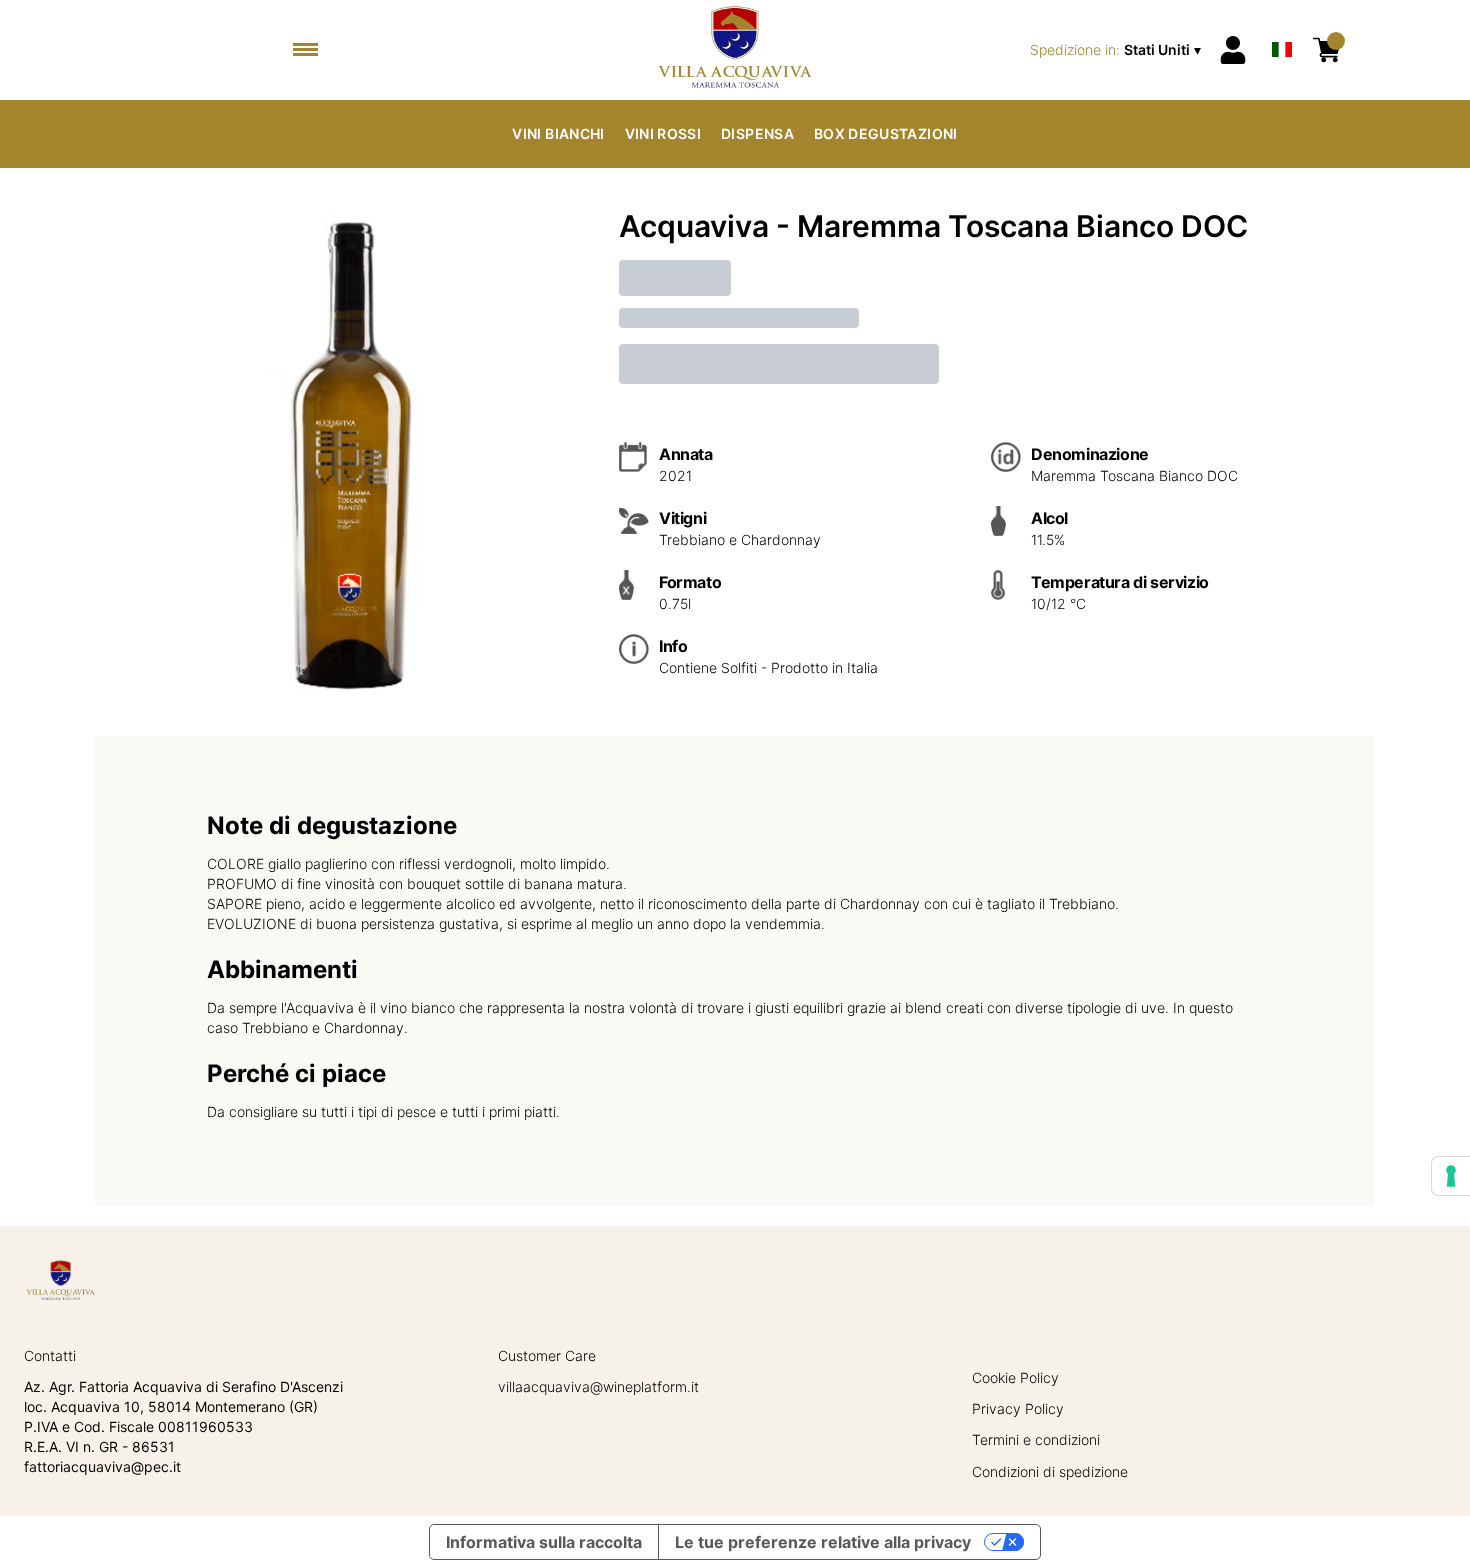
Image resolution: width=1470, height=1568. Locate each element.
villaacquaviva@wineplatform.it (598, 1386)
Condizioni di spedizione (1050, 1471)
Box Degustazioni (886, 133)
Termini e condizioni (1036, 1439)
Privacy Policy (1018, 1408)
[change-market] (1117, 50)
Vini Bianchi (558, 133)
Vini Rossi (663, 133)
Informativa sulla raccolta (544, 1542)
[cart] (1327, 50)
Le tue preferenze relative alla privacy (823, 1542)
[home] (734, 50)
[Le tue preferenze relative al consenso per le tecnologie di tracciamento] (1451, 1176)
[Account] (1233, 50)
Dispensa (757, 133)
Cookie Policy (1015, 1377)
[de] (1282, 23)
